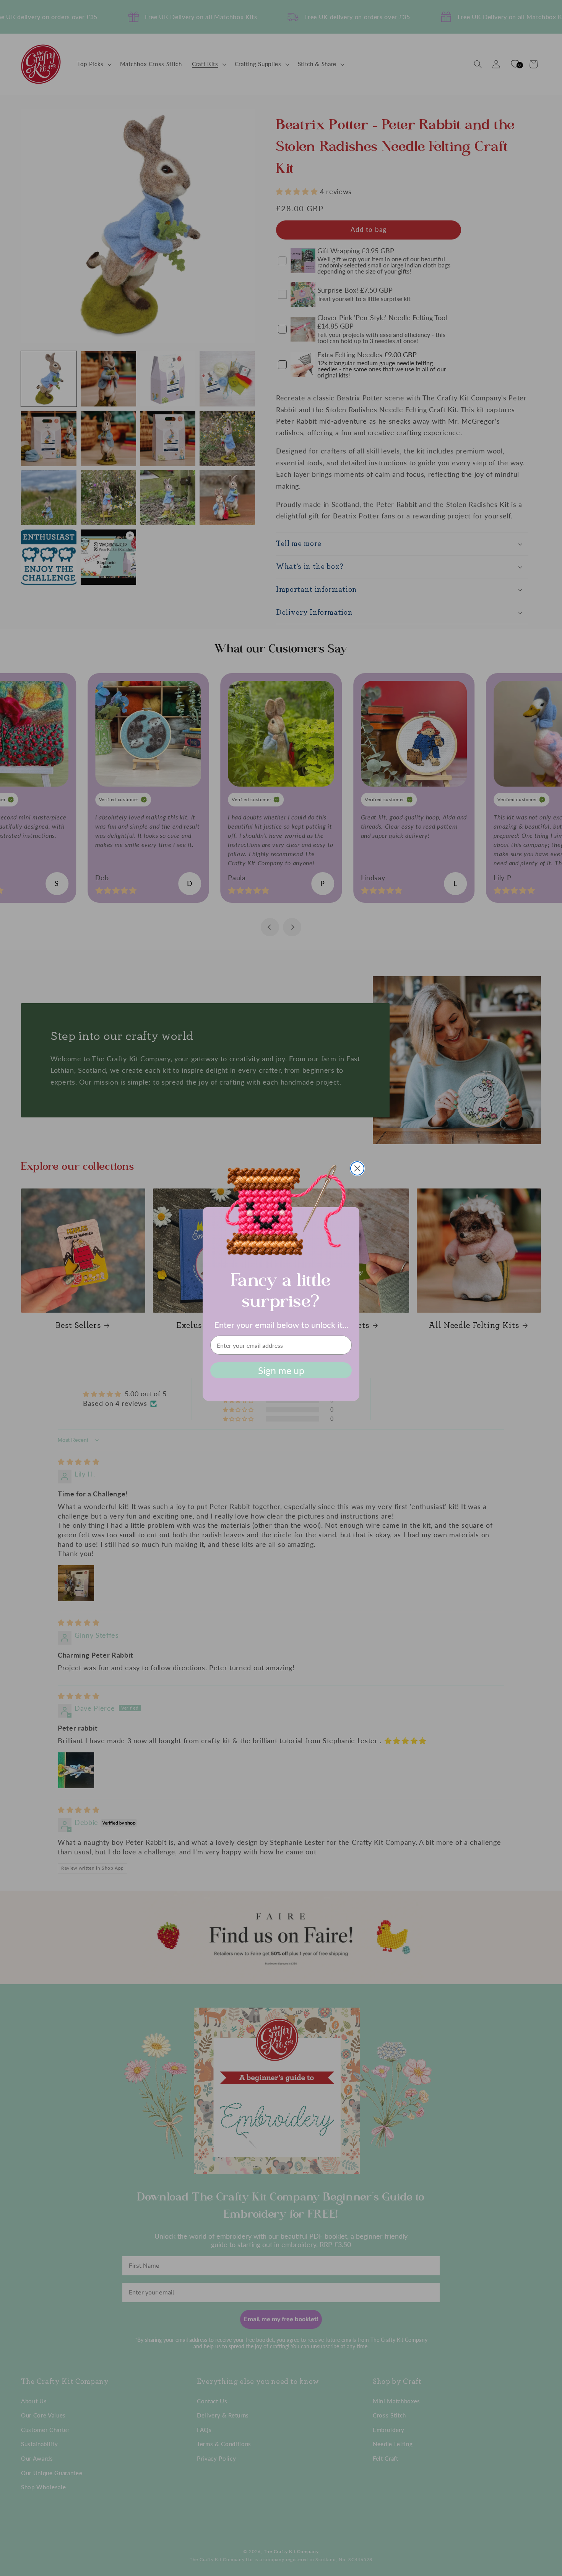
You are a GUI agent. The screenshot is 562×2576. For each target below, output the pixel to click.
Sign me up (281, 1370)
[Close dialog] (357, 1168)
